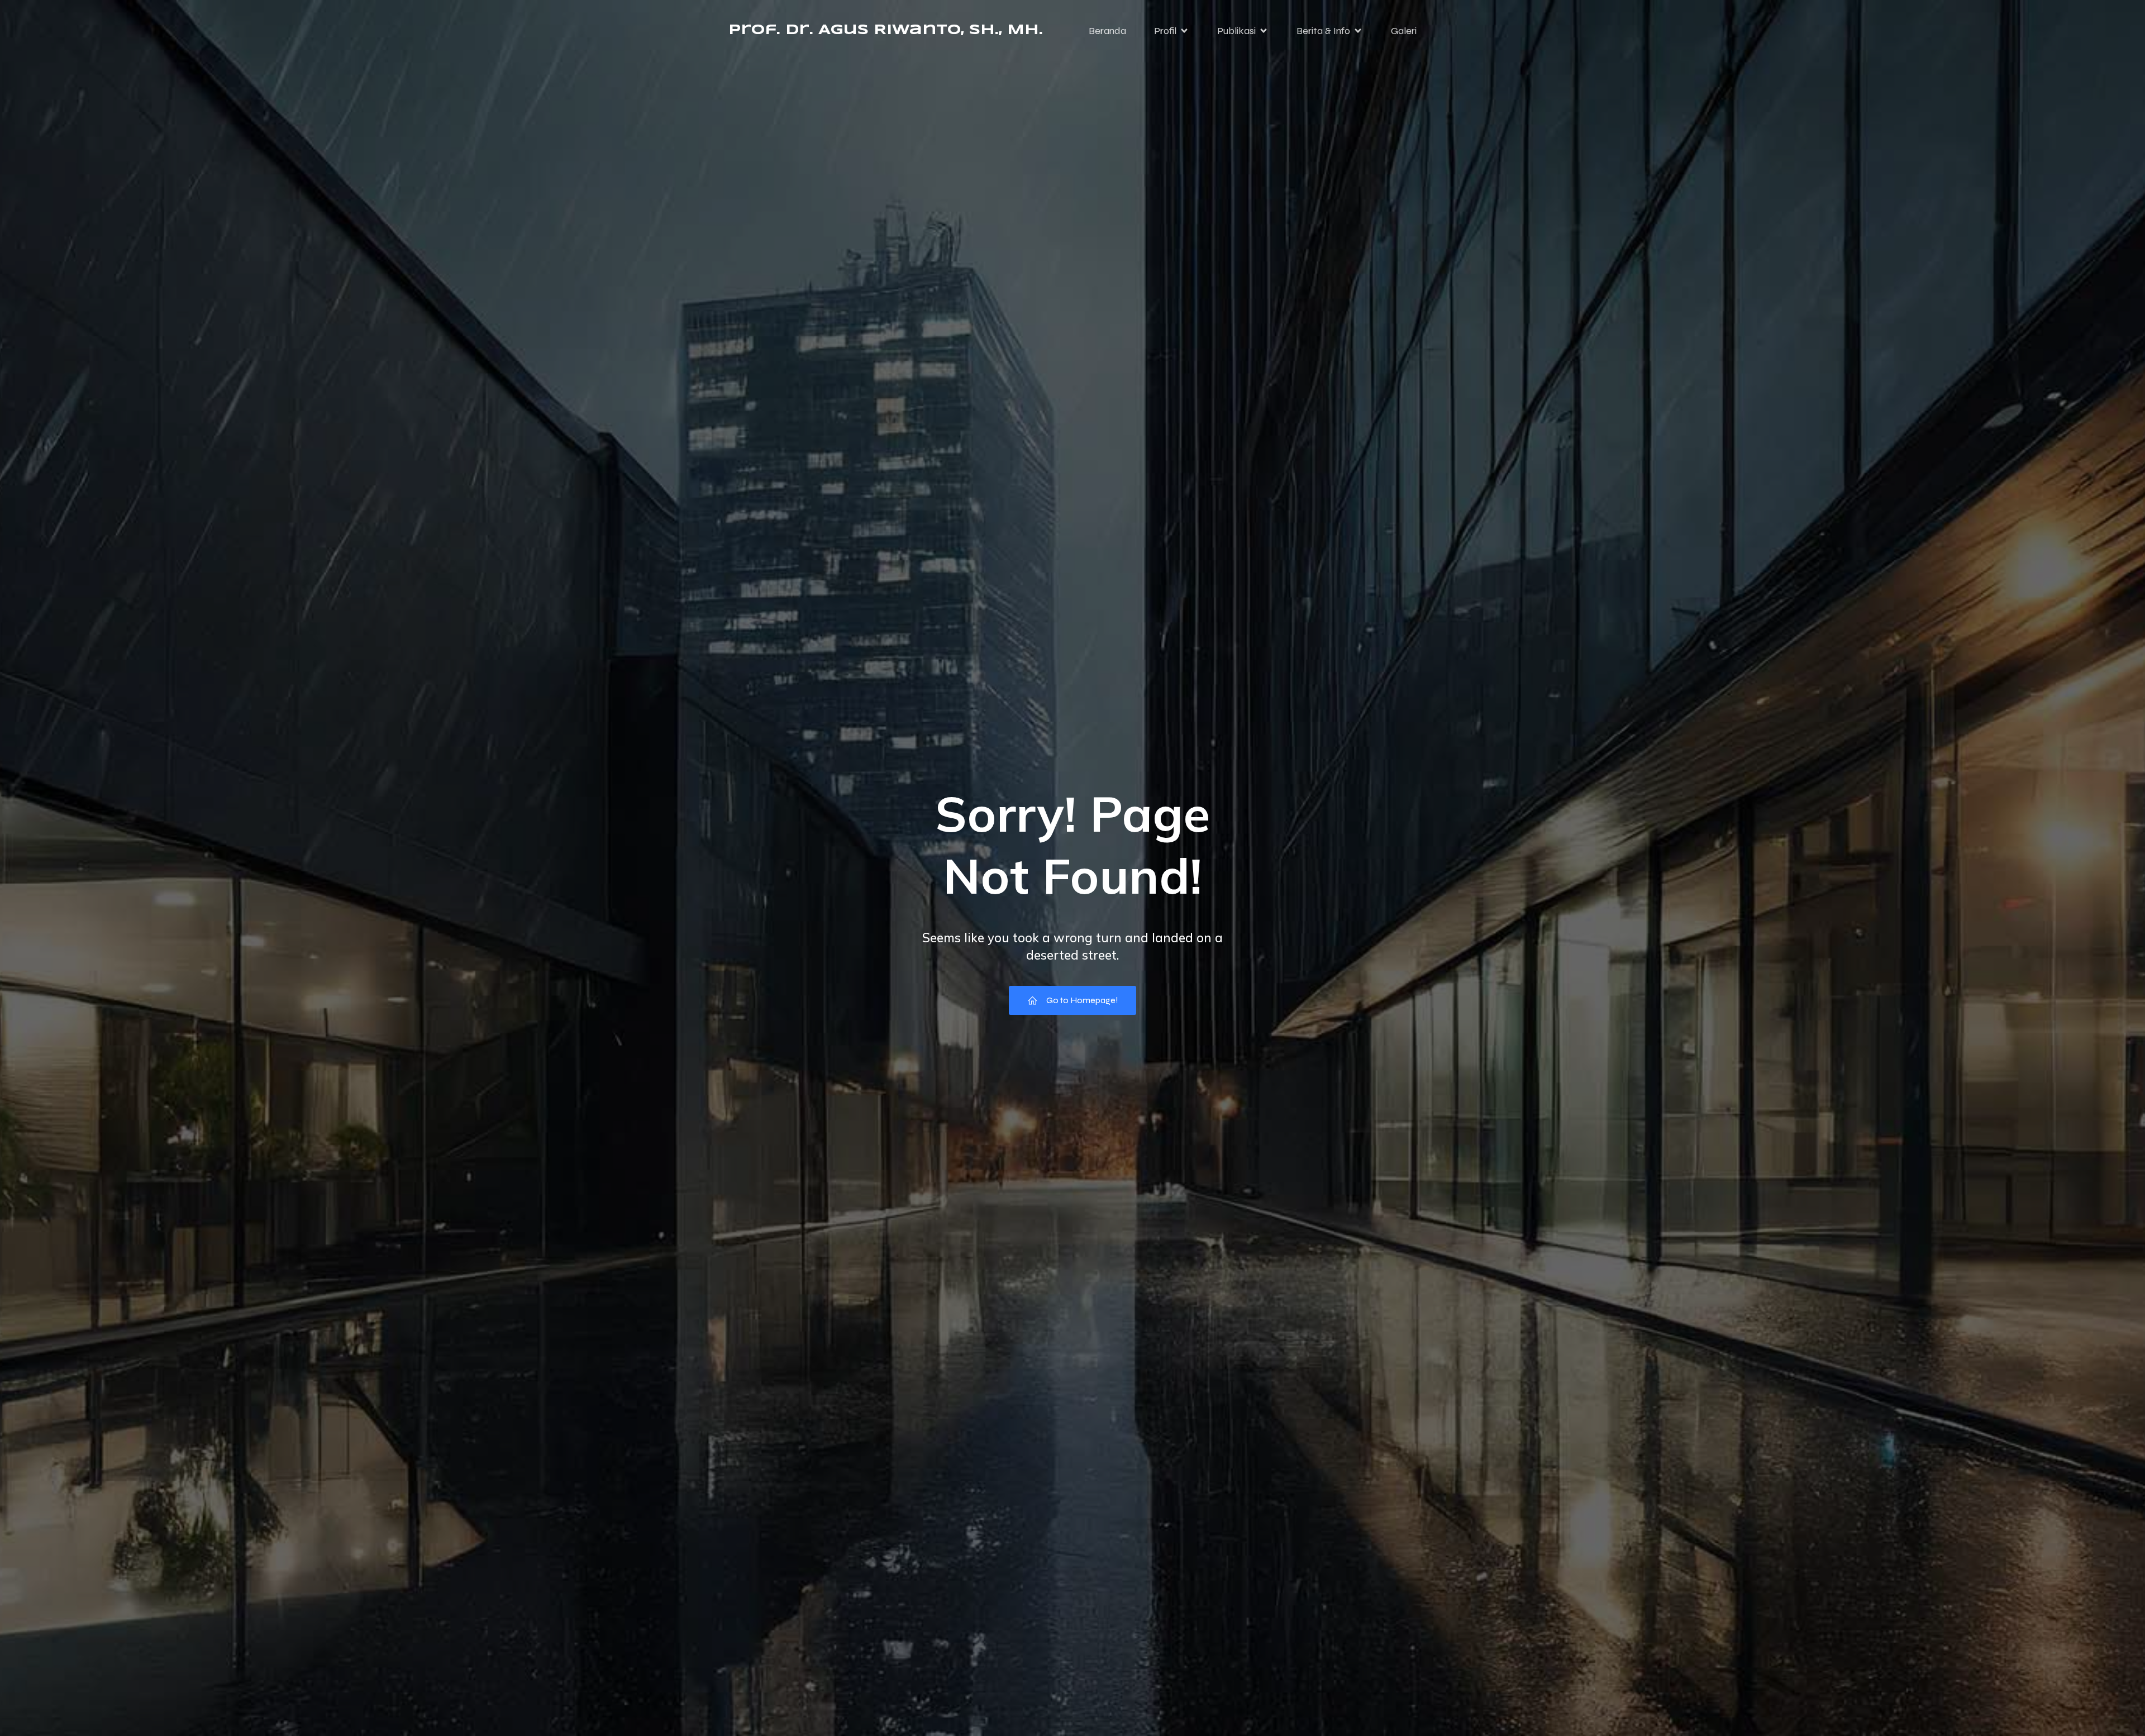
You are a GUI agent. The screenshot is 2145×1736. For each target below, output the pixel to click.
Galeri (1404, 31)
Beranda (1107, 31)
